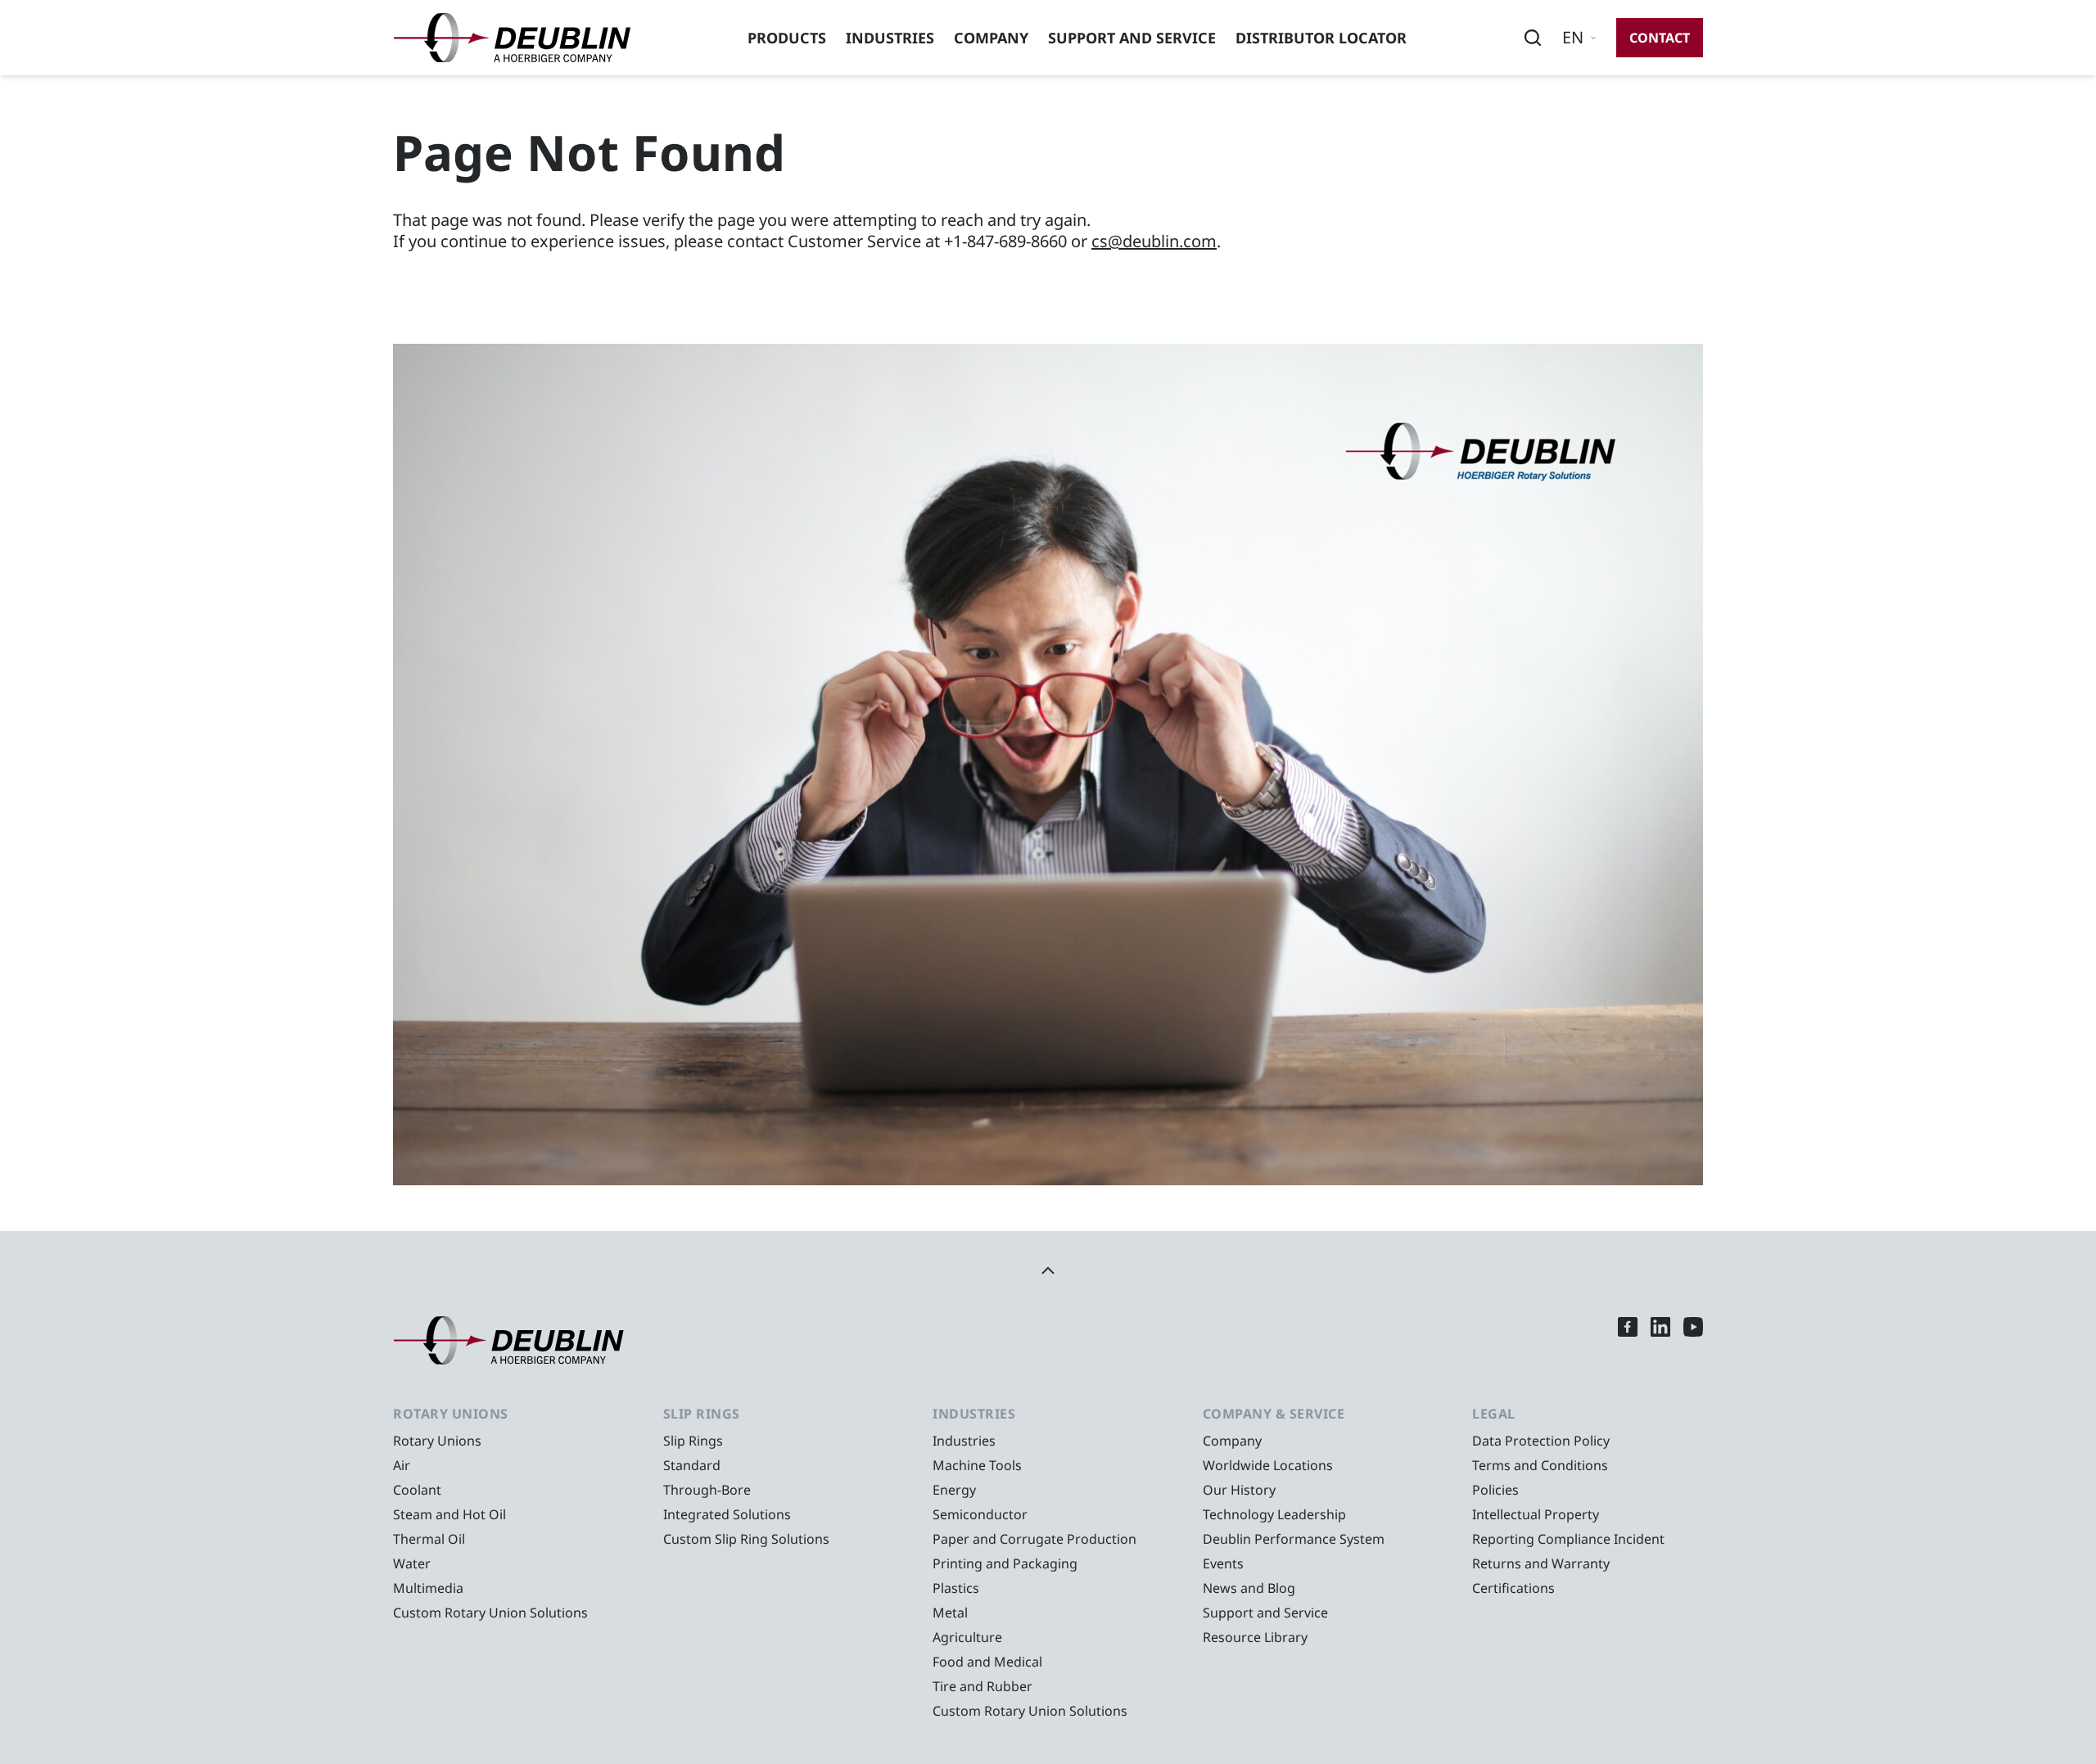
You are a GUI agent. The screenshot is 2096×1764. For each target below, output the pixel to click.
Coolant (417, 1490)
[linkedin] (1660, 1340)
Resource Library (1255, 1637)
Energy (954, 1490)
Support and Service (1132, 38)
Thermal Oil (429, 1539)
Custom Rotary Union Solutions (490, 1613)
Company (991, 38)
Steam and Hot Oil (449, 1514)
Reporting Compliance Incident (1568, 1539)
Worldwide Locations (1268, 1465)
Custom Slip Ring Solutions (746, 1539)
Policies (1495, 1490)
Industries (890, 38)
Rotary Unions (437, 1441)
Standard (692, 1465)
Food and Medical (987, 1662)
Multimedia (428, 1588)
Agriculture (967, 1637)
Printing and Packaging (1005, 1563)
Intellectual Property (1536, 1514)
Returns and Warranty (1541, 1563)
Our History (1239, 1490)
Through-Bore (707, 1490)
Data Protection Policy (1541, 1441)
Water (412, 1563)
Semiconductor (980, 1514)
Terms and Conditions (1540, 1465)
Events (1223, 1563)
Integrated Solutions (727, 1514)
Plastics (956, 1588)
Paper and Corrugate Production (1034, 1539)
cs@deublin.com (1154, 241)
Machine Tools (977, 1465)
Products (787, 38)
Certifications (1513, 1588)
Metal (950, 1613)
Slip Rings (693, 1441)
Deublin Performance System (1294, 1539)
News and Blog (1249, 1588)
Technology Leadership (1274, 1514)
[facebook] (1628, 1340)
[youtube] (1693, 1340)
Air (402, 1465)
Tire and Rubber (982, 1686)
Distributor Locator (1321, 38)
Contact (1660, 38)
